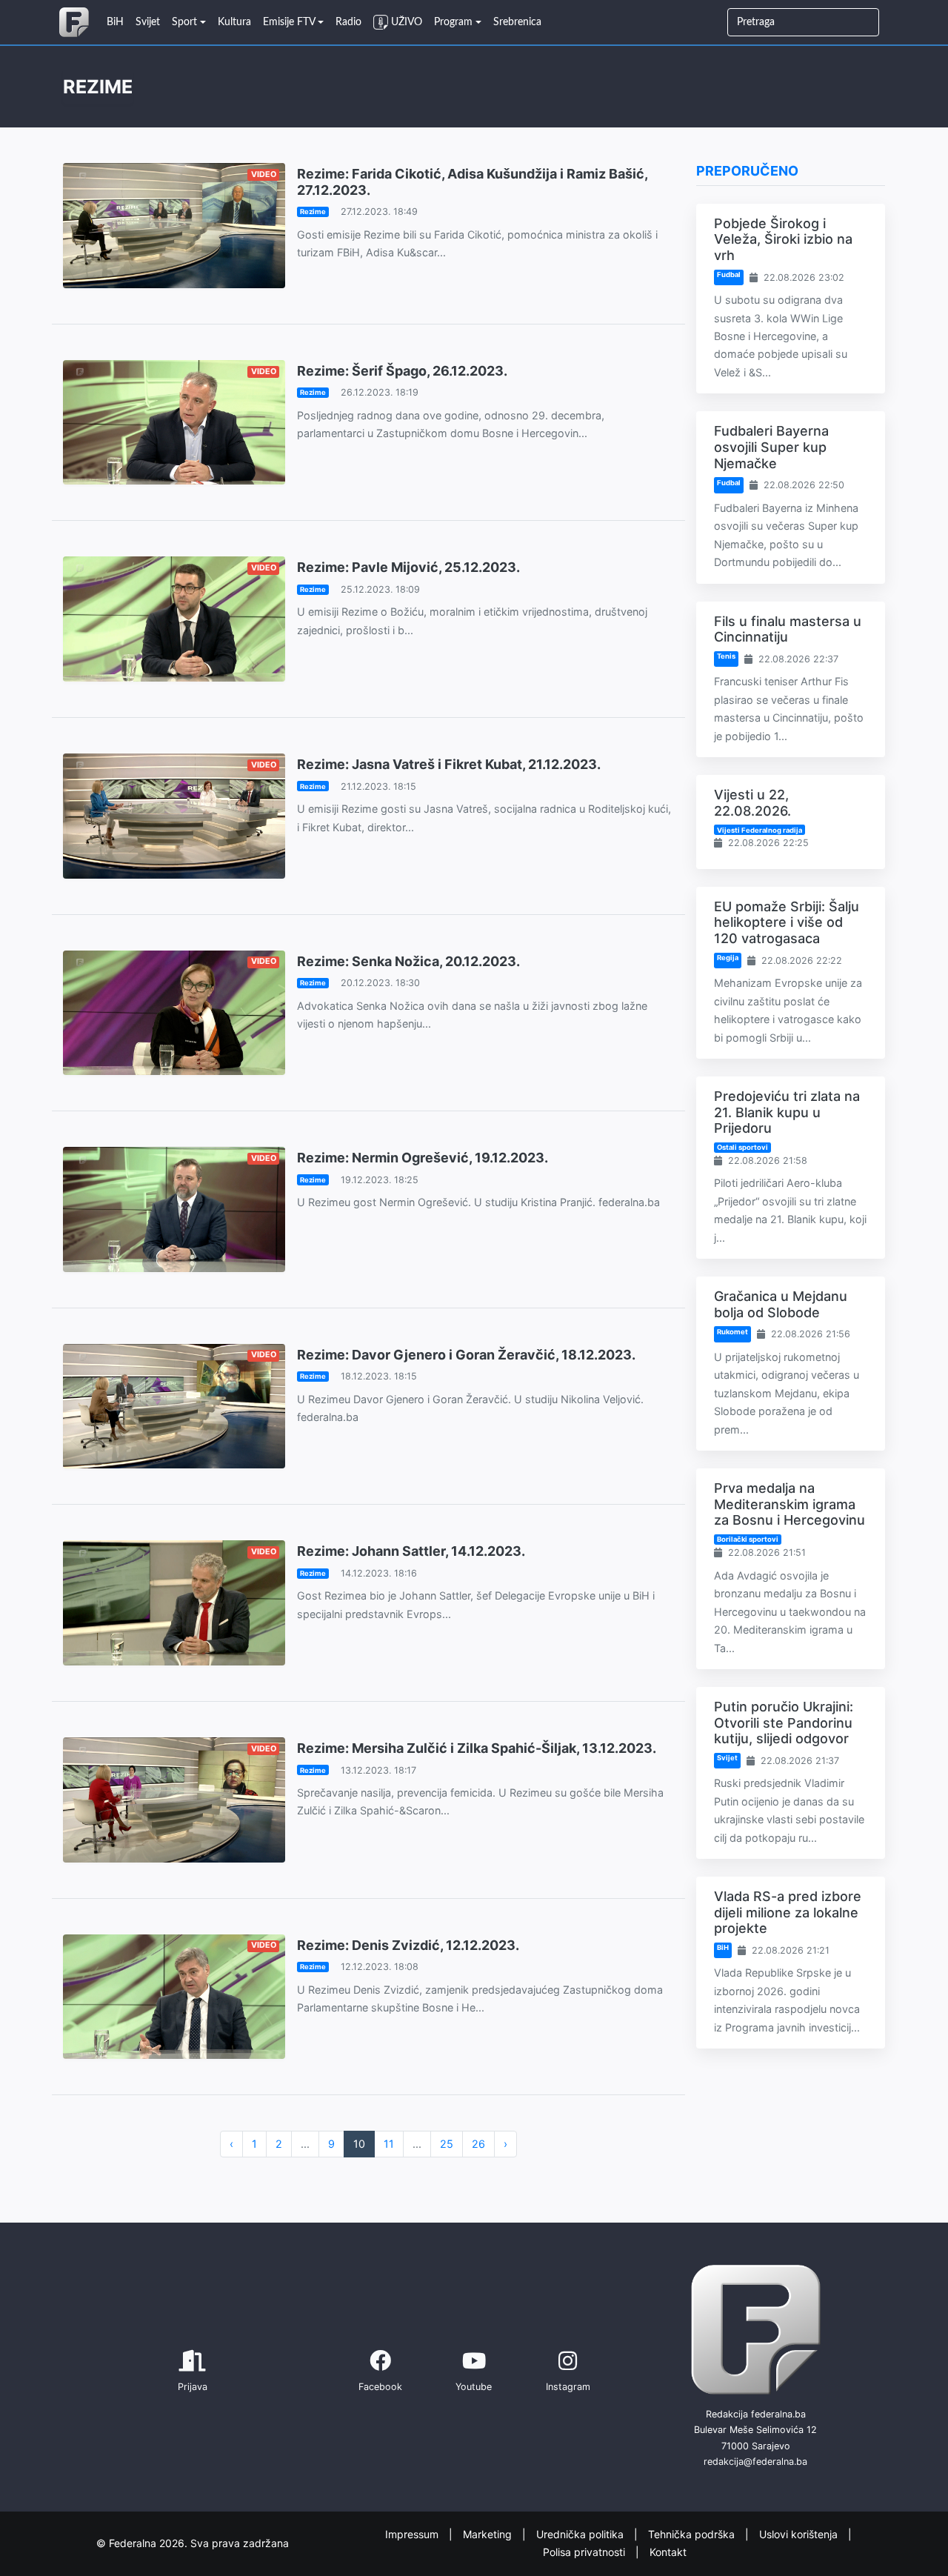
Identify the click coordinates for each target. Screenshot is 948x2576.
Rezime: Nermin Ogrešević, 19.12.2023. (423, 1158)
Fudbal (729, 274)
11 (389, 2144)
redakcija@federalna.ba (755, 2462)
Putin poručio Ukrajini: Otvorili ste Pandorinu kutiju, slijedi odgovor (784, 1723)
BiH (723, 1947)
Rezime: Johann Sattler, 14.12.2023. (411, 1551)
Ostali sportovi (742, 1147)
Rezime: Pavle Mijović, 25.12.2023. (408, 567)
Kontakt (668, 2552)
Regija (728, 958)
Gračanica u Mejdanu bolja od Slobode (781, 1304)
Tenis (726, 656)
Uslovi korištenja (800, 2533)
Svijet (727, 1758)
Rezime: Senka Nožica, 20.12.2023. (408, 961)
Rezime (313, 212)
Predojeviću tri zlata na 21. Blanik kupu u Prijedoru (787, 1112)
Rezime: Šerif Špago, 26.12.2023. (402, 371)
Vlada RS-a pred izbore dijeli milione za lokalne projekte (788, 1912)
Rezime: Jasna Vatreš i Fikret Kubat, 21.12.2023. (449, 764)
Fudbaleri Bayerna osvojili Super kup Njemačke (771, 447)
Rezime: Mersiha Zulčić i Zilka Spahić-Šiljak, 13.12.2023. (477, 1748)
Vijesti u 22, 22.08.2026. (752, 803)
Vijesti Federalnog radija (760, 830)
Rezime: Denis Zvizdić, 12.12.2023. (408, 1945)
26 (478, 2144)
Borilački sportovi (748, 1539)
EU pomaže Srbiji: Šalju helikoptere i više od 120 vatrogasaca (787, 922)
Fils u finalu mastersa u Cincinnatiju (788, 629)
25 (447, 2144)
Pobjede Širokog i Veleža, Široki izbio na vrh (783, 239)
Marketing (489, 2533)
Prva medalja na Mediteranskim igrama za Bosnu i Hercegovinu (790, 1504)
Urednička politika (581, 2533)
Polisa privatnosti (585, 2552)
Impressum (413, 2533)
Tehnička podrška (693, 2533)
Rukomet (732, 1332)
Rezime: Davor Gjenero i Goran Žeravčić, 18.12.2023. (466, 1355)
